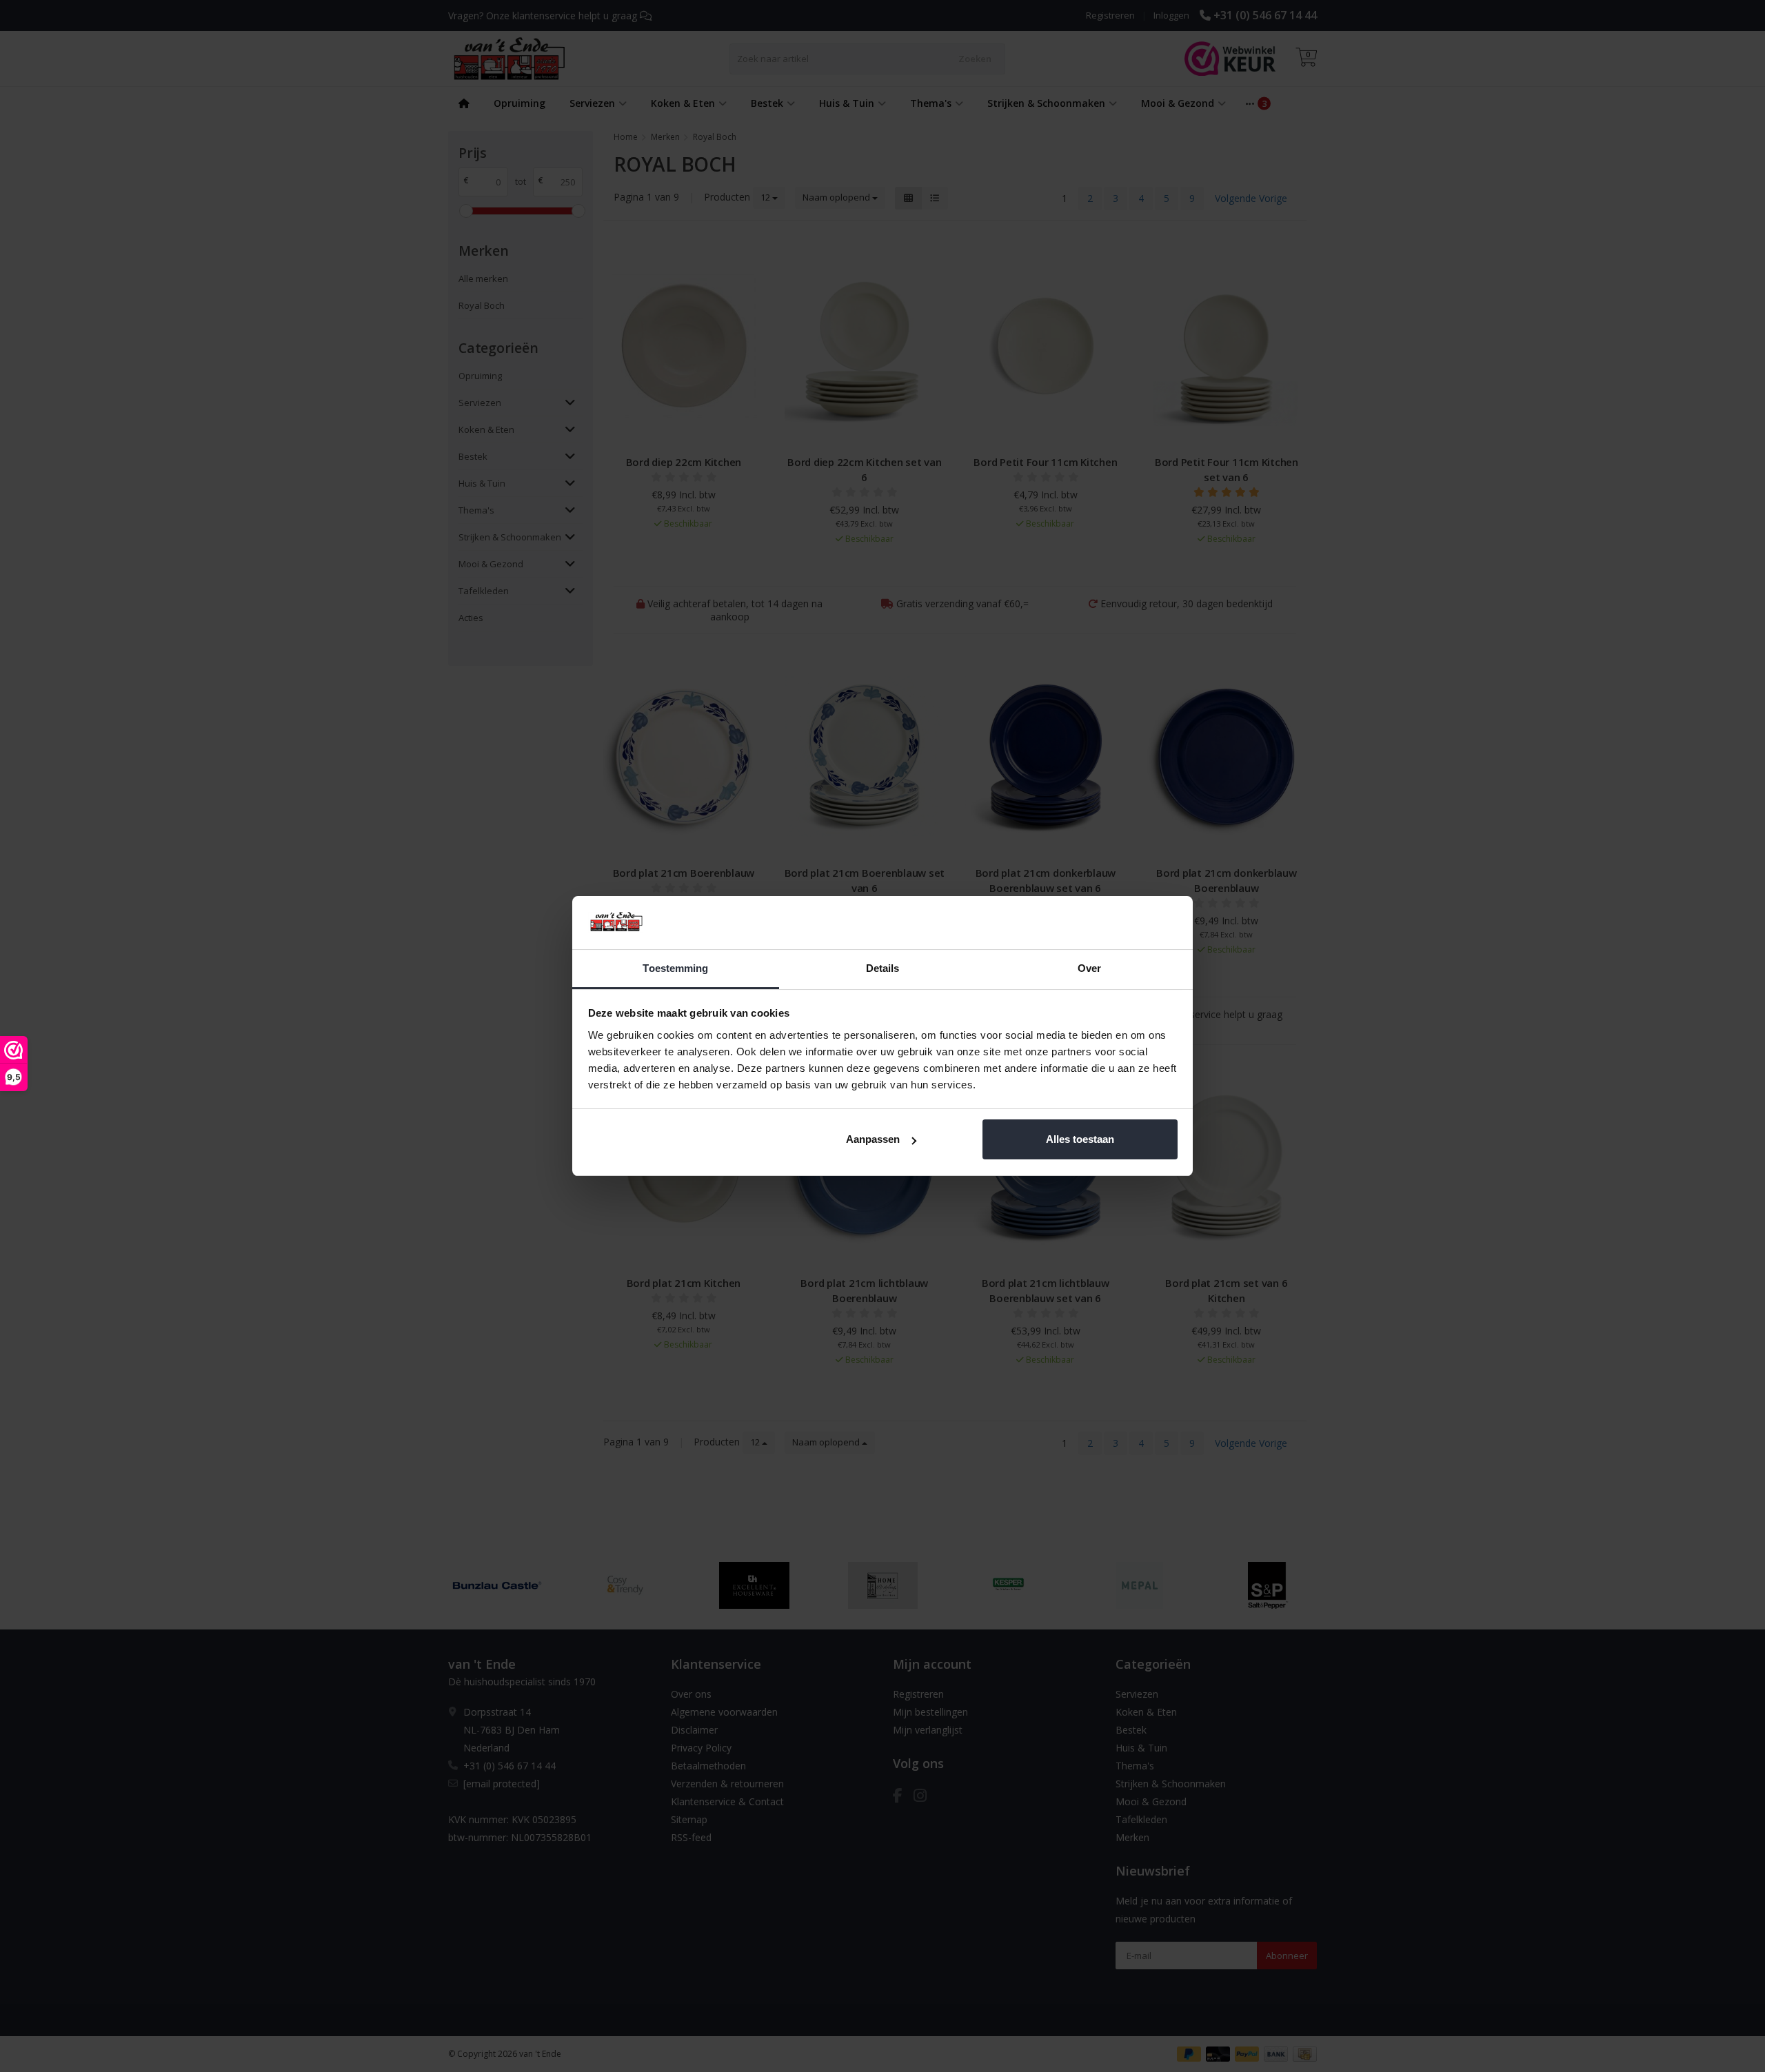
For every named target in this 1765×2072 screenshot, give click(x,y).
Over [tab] (1089, 968)
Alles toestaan (1080, 1139)
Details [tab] (883, 968)
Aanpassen (873, 1139)
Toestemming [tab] (675, 968)
